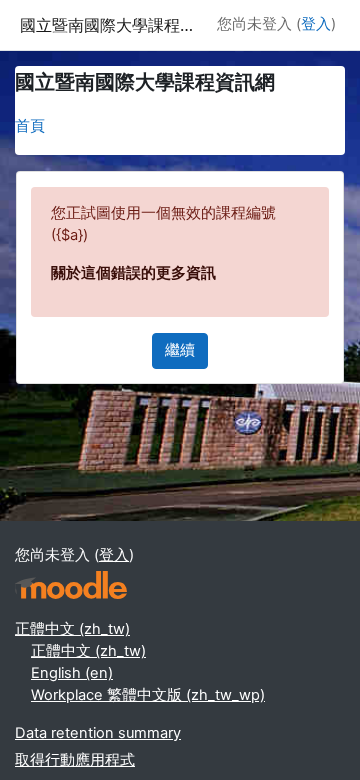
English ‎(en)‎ (72, 673)
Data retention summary (98, 733)
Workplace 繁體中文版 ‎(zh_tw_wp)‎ (148, 695)
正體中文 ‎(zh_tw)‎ (72, 629)
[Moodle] (71, 585)
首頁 (30, 126)
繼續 (180, 350)
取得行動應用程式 (75, 760)
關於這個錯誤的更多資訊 (133, 273)
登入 (316, 24)
